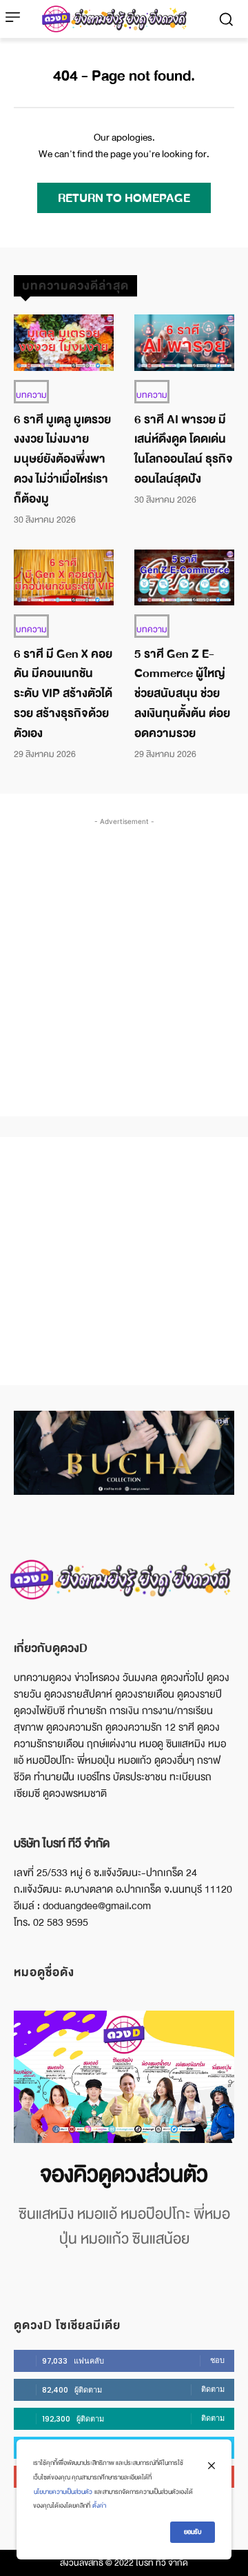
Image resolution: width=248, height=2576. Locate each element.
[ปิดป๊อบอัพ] (211, 2466)
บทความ (31, 395)
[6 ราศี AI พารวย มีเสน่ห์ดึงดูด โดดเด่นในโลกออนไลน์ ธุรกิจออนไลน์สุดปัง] (184, 342)
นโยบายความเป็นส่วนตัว (63, 2492)
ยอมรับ (193, 2532)
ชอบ (217, 2360)
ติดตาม (213, 2389)
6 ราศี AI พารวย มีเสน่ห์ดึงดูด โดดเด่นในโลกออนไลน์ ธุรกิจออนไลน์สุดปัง (184, 449)
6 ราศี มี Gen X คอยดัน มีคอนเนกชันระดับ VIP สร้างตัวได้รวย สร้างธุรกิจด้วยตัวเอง (63, 694)
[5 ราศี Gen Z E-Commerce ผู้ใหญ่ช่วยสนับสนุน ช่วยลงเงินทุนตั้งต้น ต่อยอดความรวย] (184, 577)
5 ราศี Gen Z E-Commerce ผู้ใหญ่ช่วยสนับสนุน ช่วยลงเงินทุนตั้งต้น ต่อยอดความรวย (182, 694)
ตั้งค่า (99, 2506)
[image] (124, 2077)
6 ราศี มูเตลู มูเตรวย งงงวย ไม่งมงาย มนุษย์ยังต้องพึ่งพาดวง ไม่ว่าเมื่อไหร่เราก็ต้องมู (62, 459)
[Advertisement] (124, 953)
